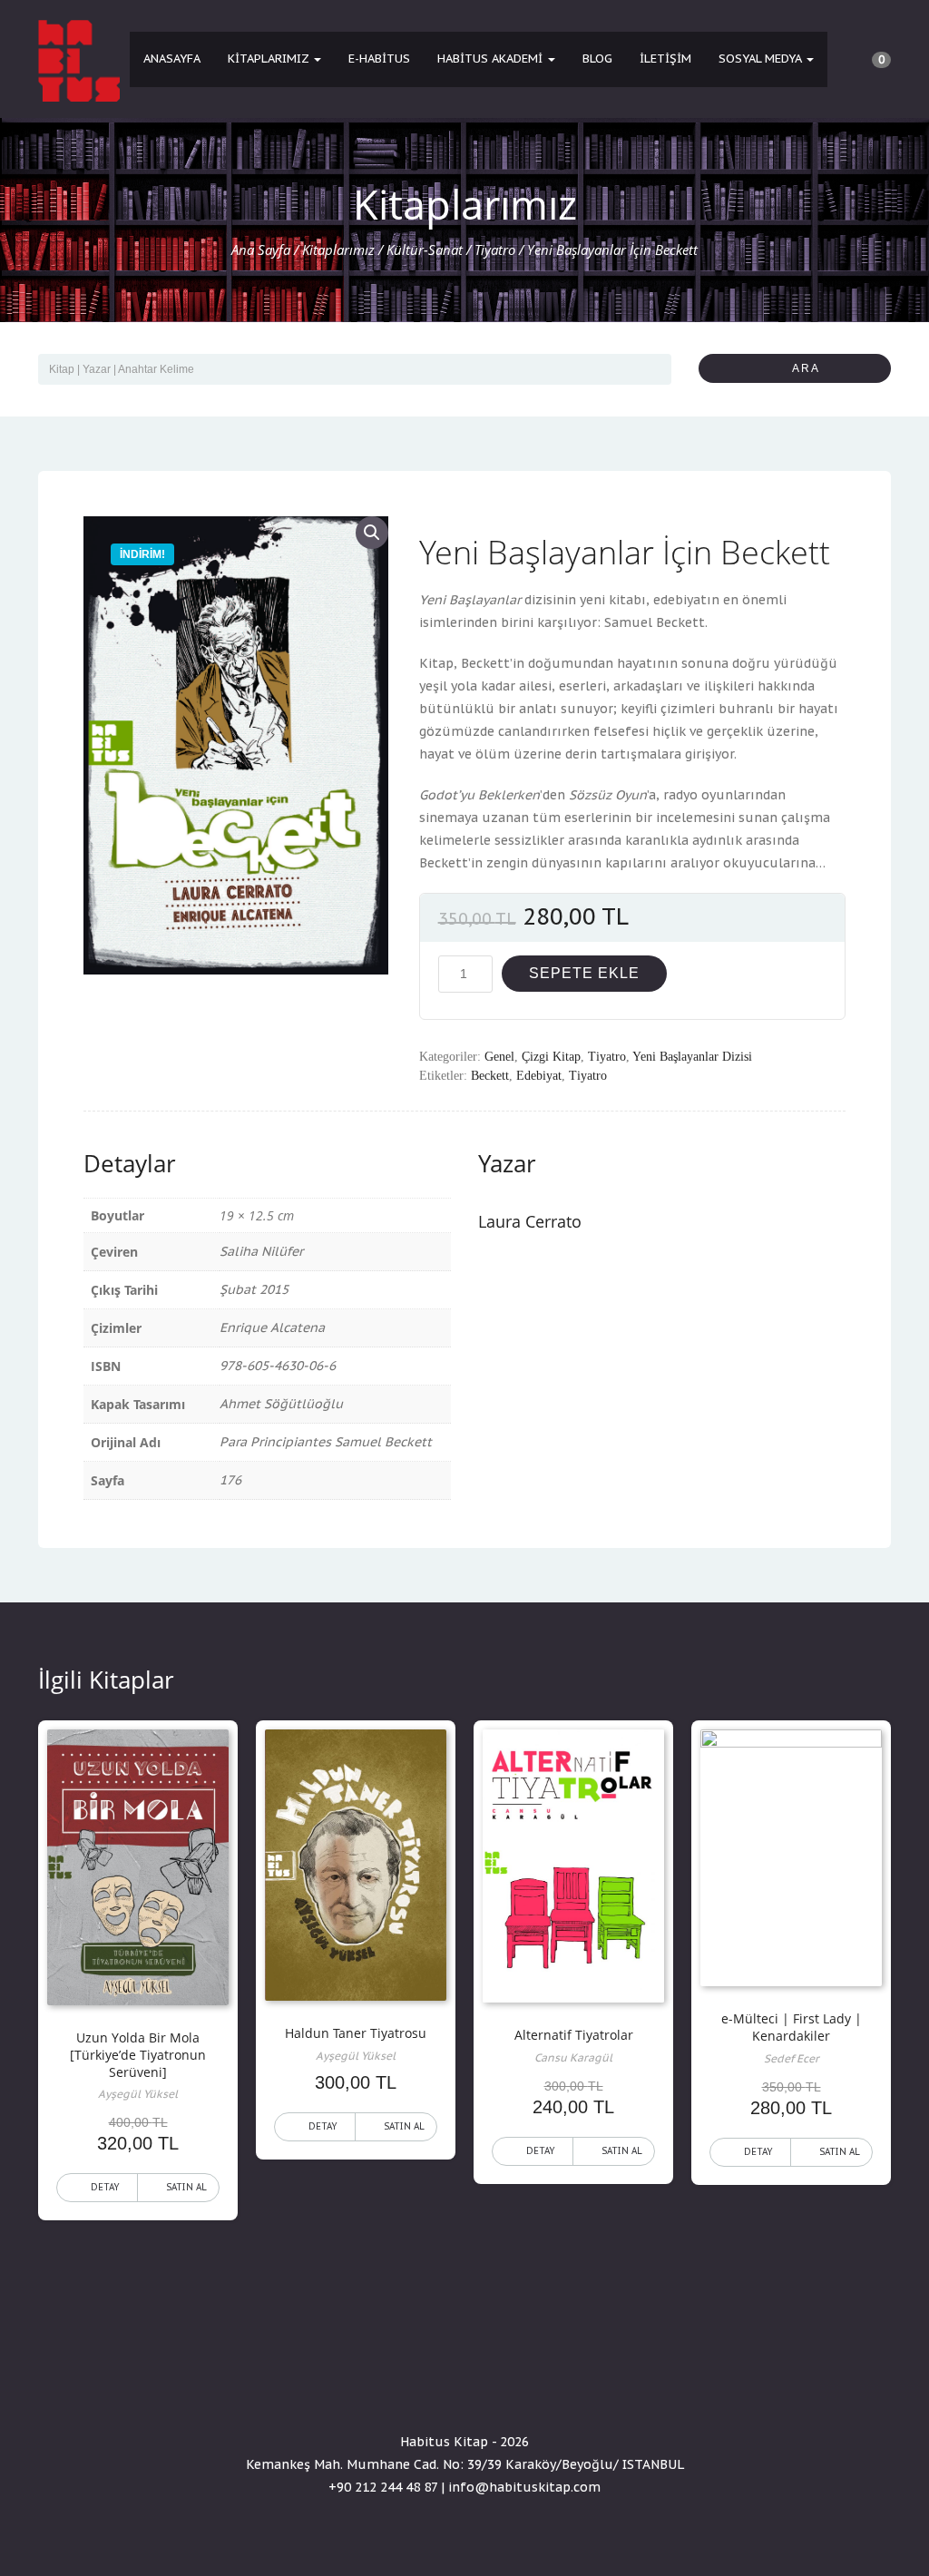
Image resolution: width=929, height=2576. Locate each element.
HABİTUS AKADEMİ (492, 59)
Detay (105, 2187)
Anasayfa (172, 59)
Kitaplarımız (270, 59)
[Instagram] (497, 2390)
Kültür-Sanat (425, 250)
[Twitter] (464, 2390)
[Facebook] (432, 2390)
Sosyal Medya (762, 59)
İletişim (665, 59)
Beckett (490, 1076)
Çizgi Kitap (551, 1057)
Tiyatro (495, 250)
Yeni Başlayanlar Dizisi (692, 1057)
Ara (800, 368)
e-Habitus (379, 59)
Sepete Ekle (584, 973)
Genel (499, 1057)
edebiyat (539, 1076)
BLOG (597, 59)
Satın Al (186, 2187)
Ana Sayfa (261, 250)
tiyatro (588, 1076)
